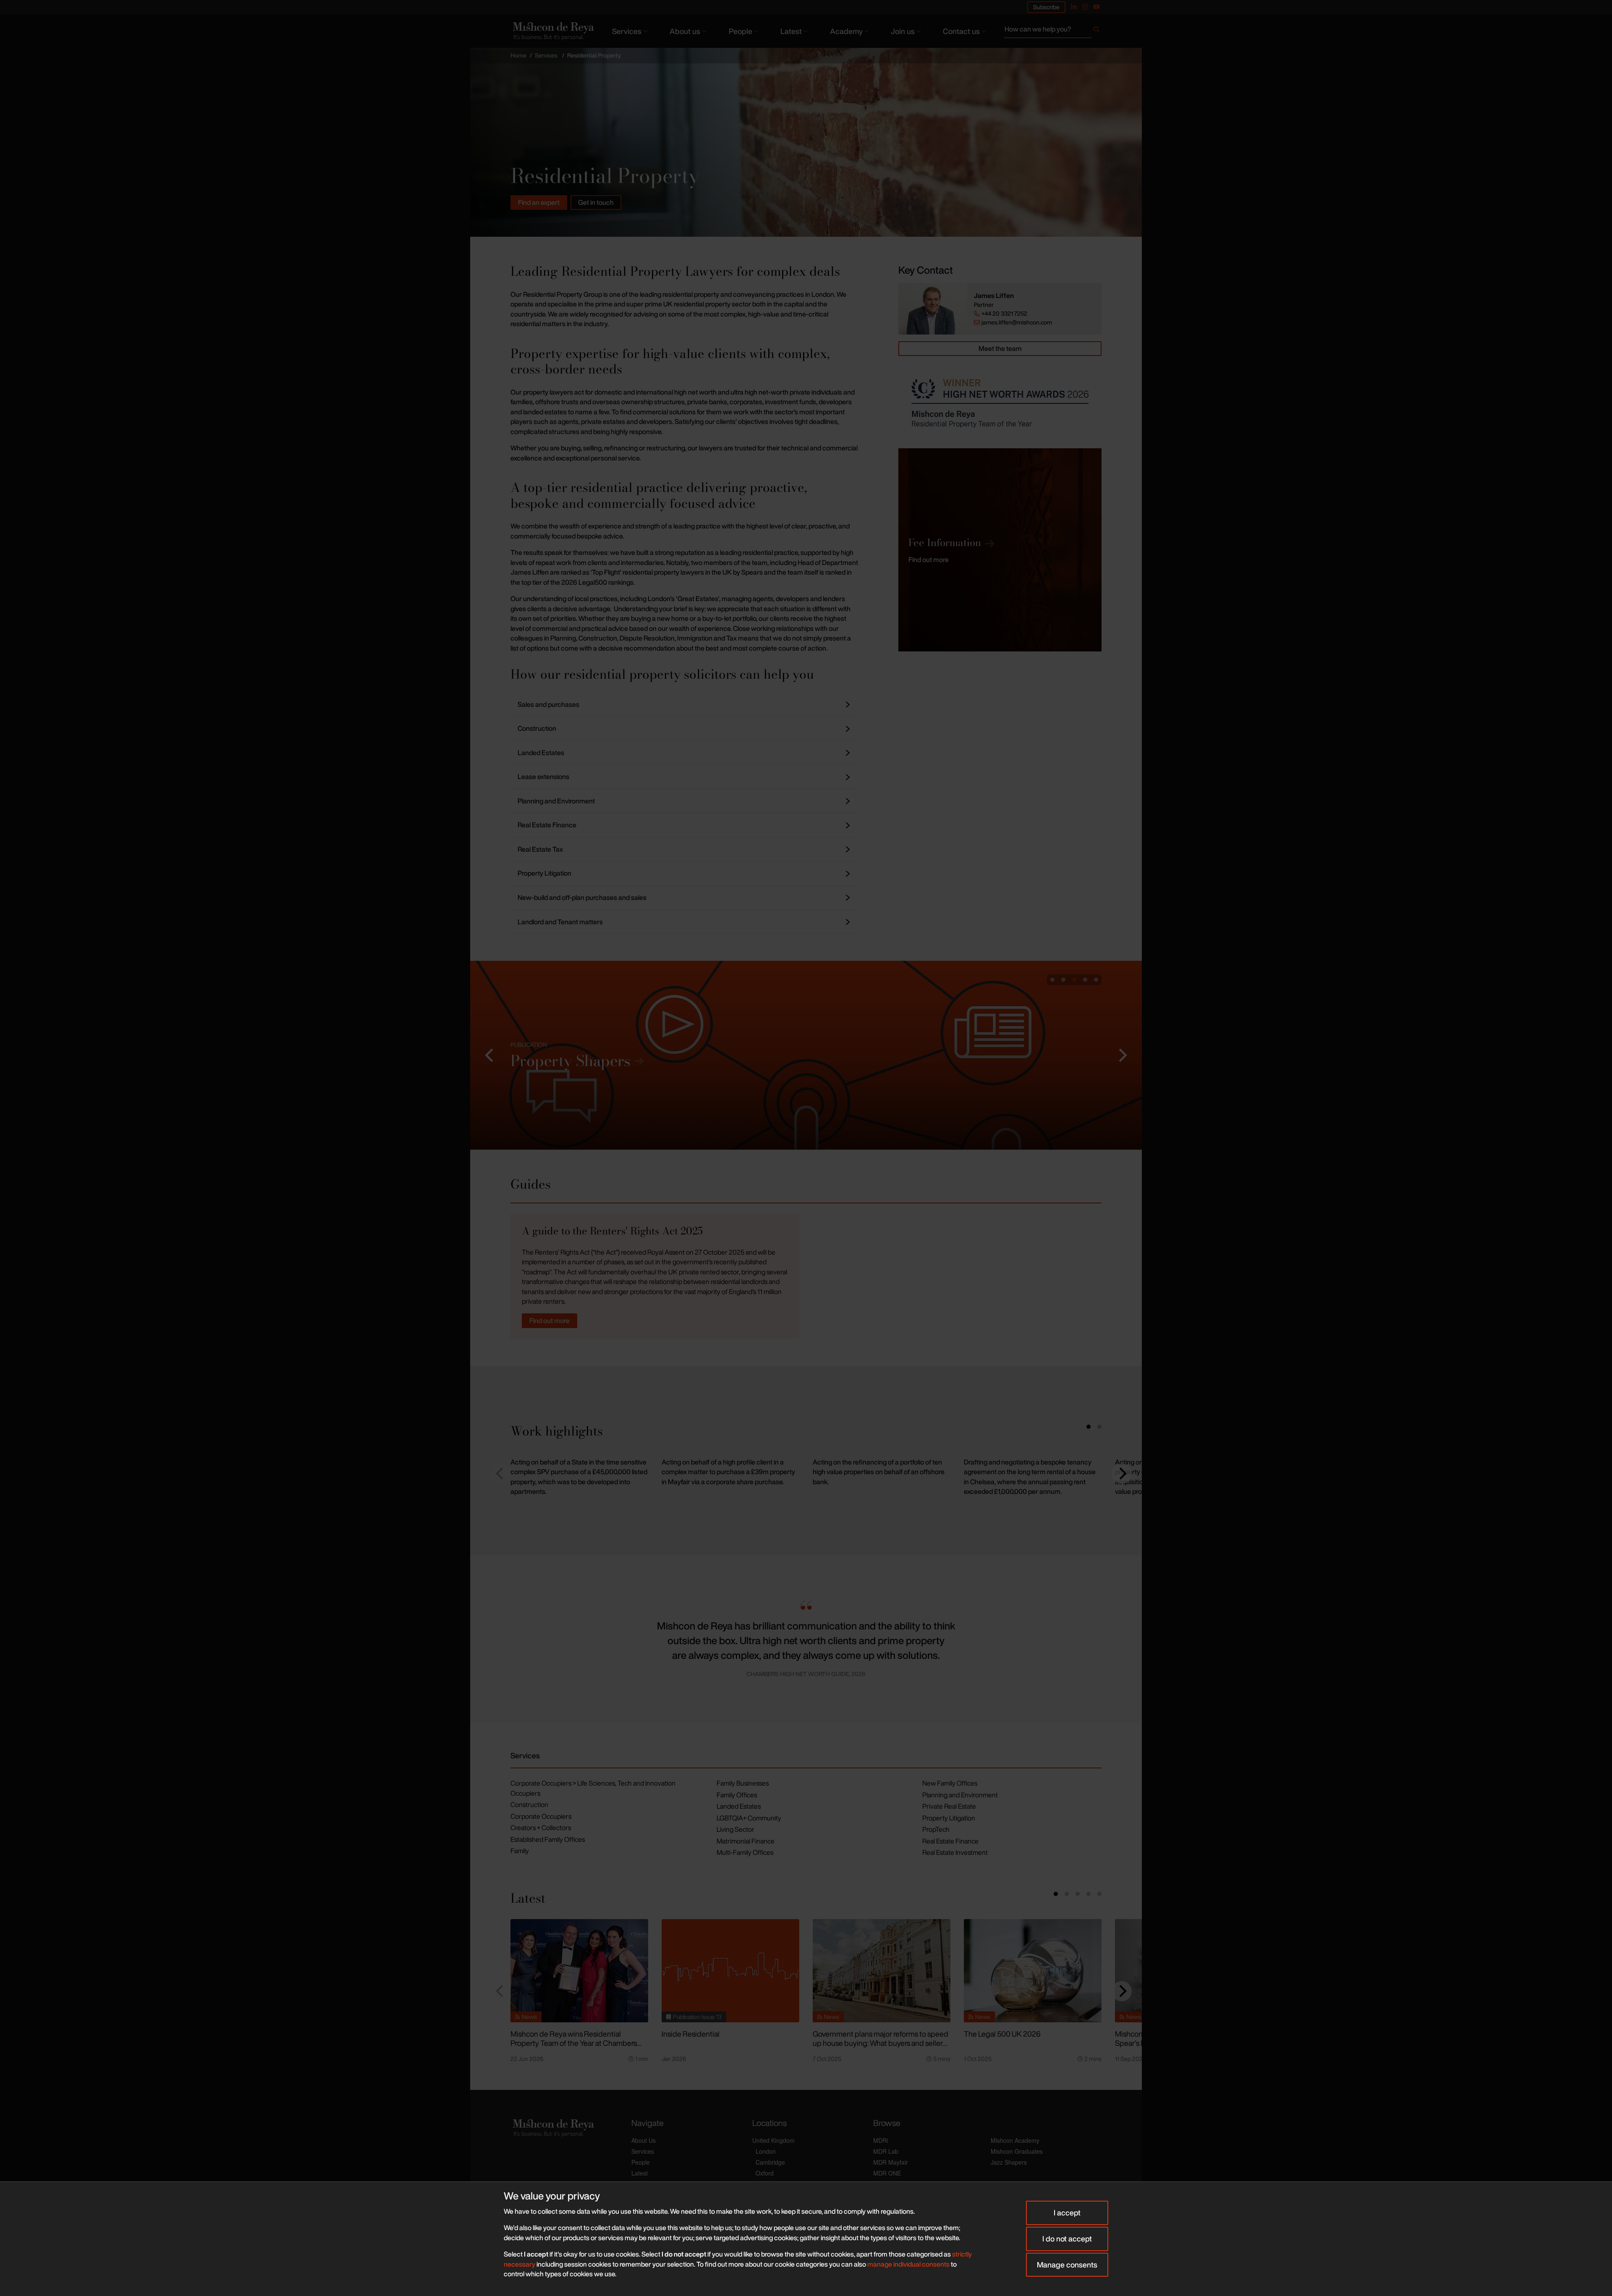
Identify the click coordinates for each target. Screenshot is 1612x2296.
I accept (1067, 2212)
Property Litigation (949, 1818)
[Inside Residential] (730, 1971)
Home (518, 55)
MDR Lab (886, 2151)
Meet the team (1000, 348)
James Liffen (994, 296)
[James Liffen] (933, 309)
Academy (846, 31)
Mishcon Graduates (1017, 2151)
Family (520, 1851)
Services (627, 31)
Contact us (961, 31)
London (766, 2151)
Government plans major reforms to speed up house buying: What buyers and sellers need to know (881, 2043)
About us (685, 31)
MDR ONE (887, 2173)
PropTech (936, 1829)
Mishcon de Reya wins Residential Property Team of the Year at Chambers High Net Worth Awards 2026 (574, 2043)
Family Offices (737, 1795)
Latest (791, 31)
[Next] (1122, 1474)
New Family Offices (950, 1783)
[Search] (1096, 31)
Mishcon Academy (1015, 2140)
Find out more (550, 1321)
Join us (903, 31)
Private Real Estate (949, 1806)
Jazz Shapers (1009, 2162)
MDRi (881, 2140)
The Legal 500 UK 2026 (1002, 2034)
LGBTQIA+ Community (749, 1818)
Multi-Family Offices (745, 1852)
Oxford (765, 2173)
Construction (529, 1804)
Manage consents (1067, 2265)
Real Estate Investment (955, 1852)
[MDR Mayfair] (806, 1055)
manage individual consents (908, 2264)
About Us (644, 2140)
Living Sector (735, 1829)
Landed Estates (739, 1806)
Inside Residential (691, 2034)
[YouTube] (1096, 7)
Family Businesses (743, 1783)
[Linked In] (1074, 7)
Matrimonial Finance (746, 1841)
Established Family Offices (548, 1839)
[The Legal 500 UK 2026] (1033, 1971)
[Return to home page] (552, 31)
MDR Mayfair (891, 2162)
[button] (490, 1055)
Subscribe (1046, 7)
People (741, 31)
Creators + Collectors (541, 1828)
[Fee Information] (1000, 550)
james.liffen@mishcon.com (1017, 322)
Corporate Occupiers (541, 1816)
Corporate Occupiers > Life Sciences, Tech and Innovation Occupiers (593, 1788)
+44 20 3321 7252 (1004, 314)
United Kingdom (773, 2140)
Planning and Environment (960, 1795)
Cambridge (770, 2162)
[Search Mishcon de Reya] (1053, 31)
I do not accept (1067, 2238)
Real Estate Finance (950, 1841)
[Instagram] (1085, 7)
